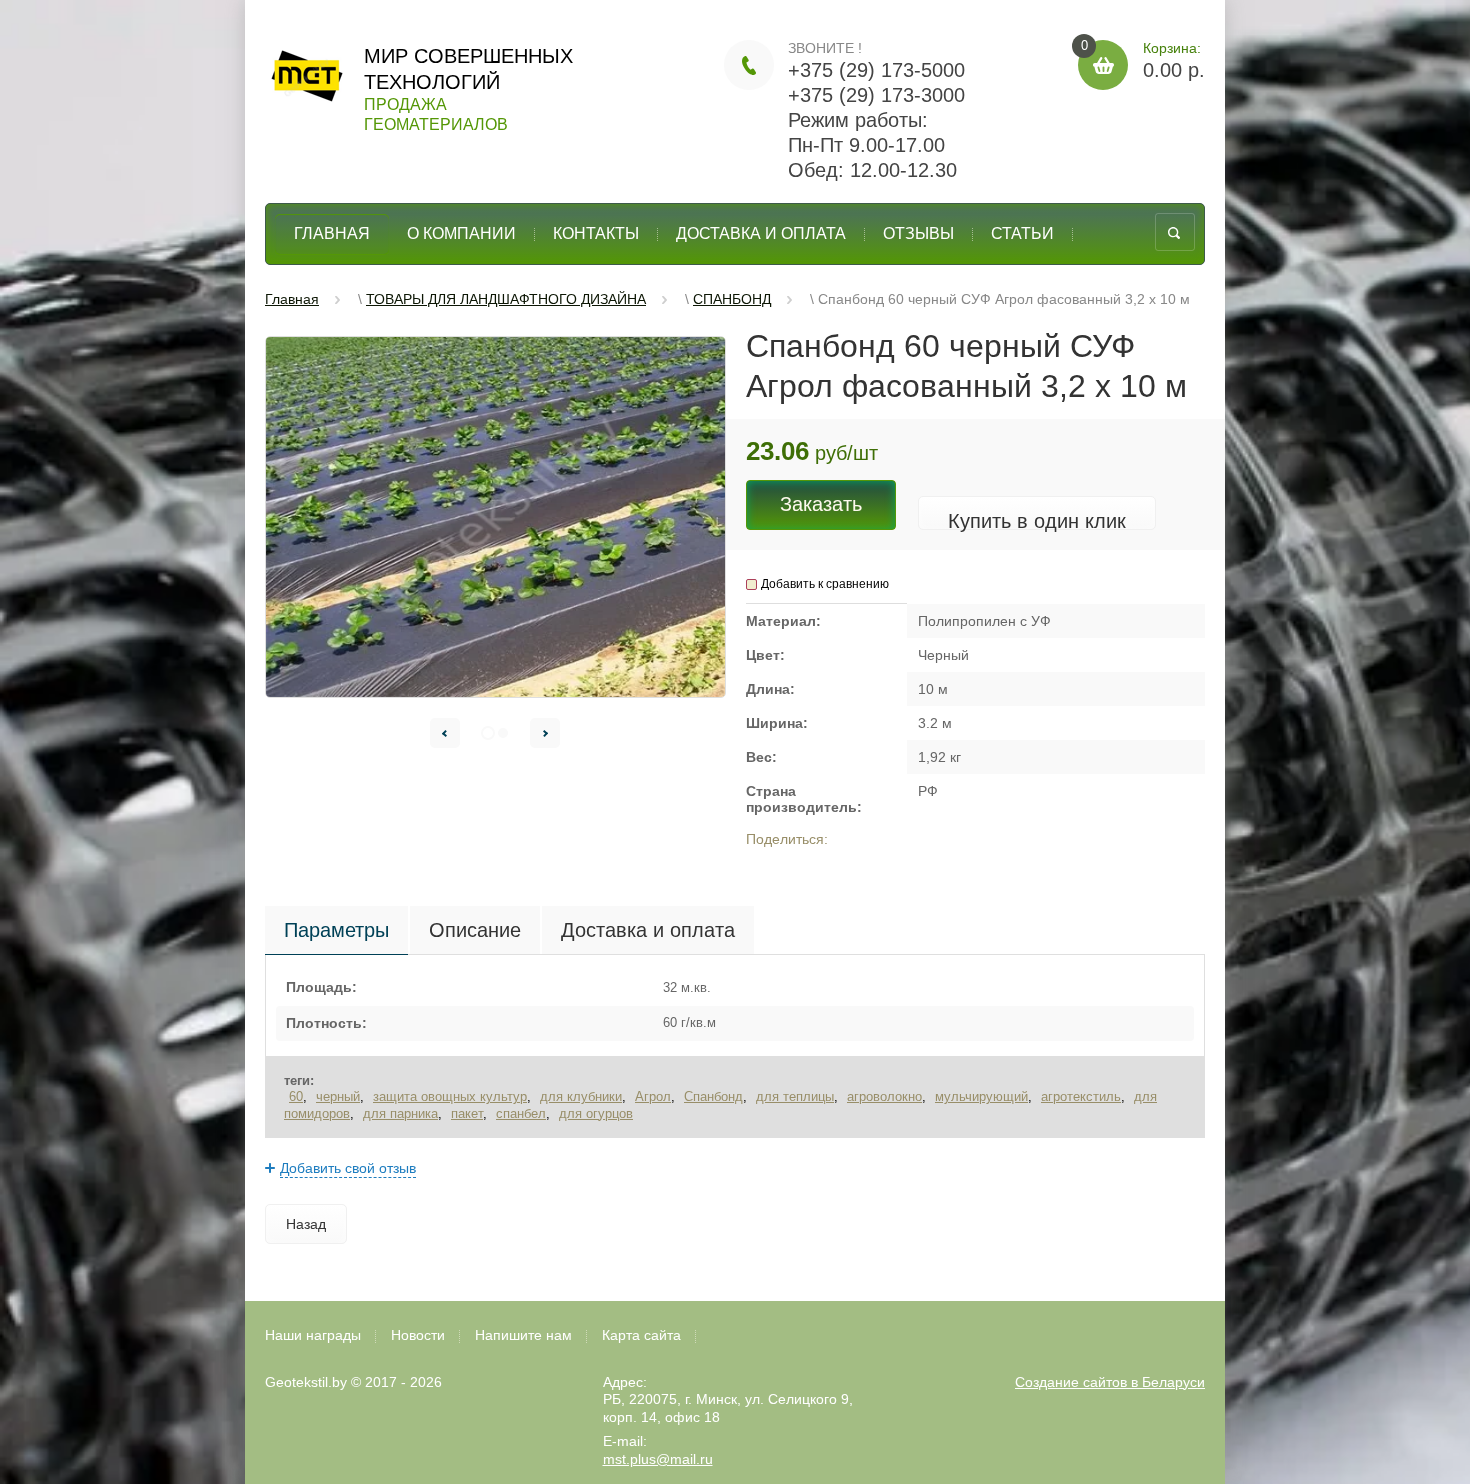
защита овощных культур (450, 1096)
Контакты (596, 233)
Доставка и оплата (761, 233)
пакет (467, 1113)
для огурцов (596, 1113)
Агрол (653, 1096)
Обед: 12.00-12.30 (872, 170)
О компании (461, 233)
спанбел (521, 1113)
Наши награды (313, 1335)
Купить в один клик (1037, 521)
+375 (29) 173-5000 (876, 70)
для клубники (581, 1096)
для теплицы (795, 1096)
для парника (400, 1113)
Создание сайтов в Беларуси (1110, 1382)
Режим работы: (858, 120)
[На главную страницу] (307, 81)
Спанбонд (713, 1096)
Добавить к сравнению (825, 584)
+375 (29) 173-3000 (876, 95)
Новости (418, 1335)
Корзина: (1143, 60)
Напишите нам (523, 1335)
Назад (306, 1224)
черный (338, 1096)
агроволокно (884, 1096)
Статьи (1022, 233)
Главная (332, 233)
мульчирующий (981, 1096)
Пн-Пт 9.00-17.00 (866, 145)
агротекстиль (1081, 1096)
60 (296, 1096)
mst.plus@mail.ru (658, 1459)
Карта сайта (641, 1335)
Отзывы (918, 233)
